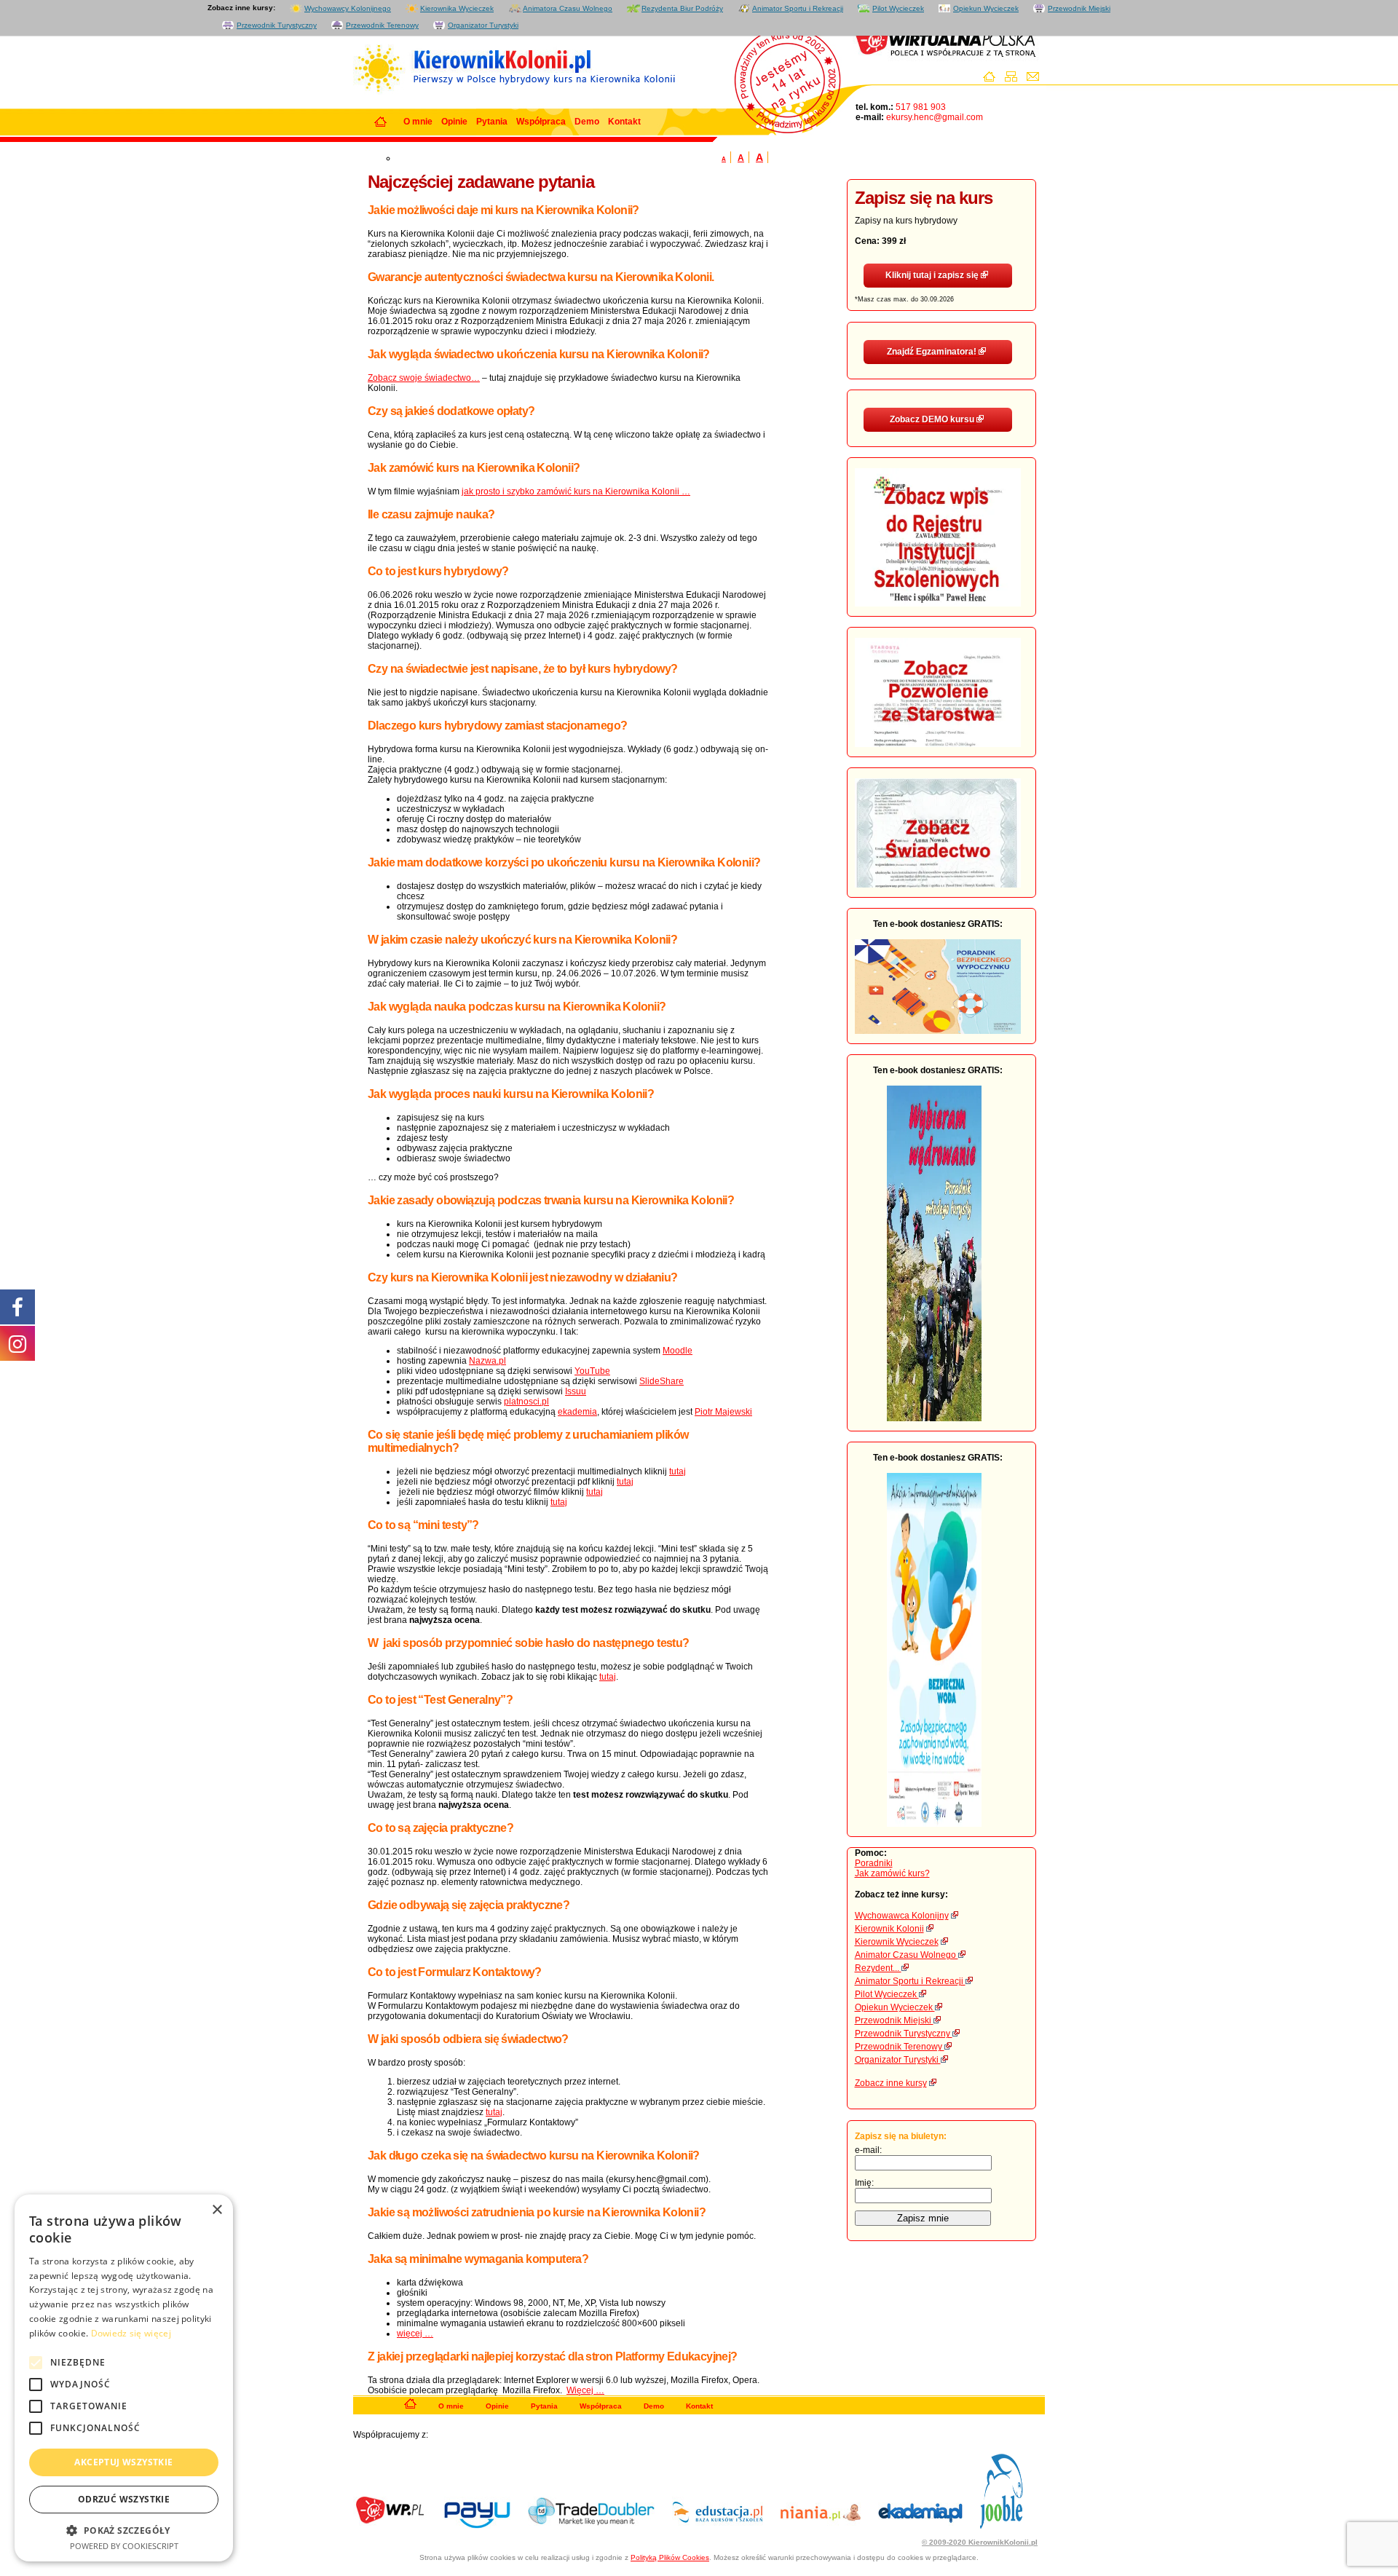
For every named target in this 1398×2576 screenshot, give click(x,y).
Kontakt (624, 122)
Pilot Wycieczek (898, 8)
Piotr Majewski (723, 1412)
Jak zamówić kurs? (892, 1873)
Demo (587, 122)
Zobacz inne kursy (891, 2083)
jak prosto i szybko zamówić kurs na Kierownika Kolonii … (576, 491)
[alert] (124, 2378)
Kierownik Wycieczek (897, 1942)
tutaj (678, 1471)
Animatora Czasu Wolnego (568, 8)
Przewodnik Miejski (1079, 8)
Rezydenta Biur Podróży (682, 8)
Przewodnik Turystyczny (277, 25)
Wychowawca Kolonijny (902, 1916)
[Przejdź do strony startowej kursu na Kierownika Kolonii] (410, 2407)
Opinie (454, 122)
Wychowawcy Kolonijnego (348, 8)
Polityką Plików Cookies (670, 2557)
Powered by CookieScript (124, 2546)
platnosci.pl (526, 1402)
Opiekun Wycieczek (986, 8)
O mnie (418, 122)
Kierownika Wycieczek (457, 8)
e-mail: (868, 2150)
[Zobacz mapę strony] (1015, 79)
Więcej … (585, 2390)
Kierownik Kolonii (889, 1929)
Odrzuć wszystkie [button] (124, 2499)
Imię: (864, 2183)
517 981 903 (920, 107)
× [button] (217, 2210)
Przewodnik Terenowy (382, 25)
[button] (124, 2530)
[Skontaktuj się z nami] (1036, 79)
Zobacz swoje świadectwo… (424, 378)
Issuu (576, 1391)
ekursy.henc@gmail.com (933, 117)
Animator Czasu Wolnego (907, 1955)
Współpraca (541, 122)
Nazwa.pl (487, 1361)
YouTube (592, 1371)
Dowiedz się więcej (131, 2333)
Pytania (492, 122)
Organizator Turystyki (483, 25)
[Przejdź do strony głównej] (993, 79)
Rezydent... (878, 1968)
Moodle (678, 1351)
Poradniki (874, 1863)
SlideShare (662, 1381)
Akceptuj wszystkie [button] (123, 2462)
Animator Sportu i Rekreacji (798, 8)
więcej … (415, 2334)
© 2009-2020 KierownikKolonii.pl (980, 2542)
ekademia (577, 1412)
